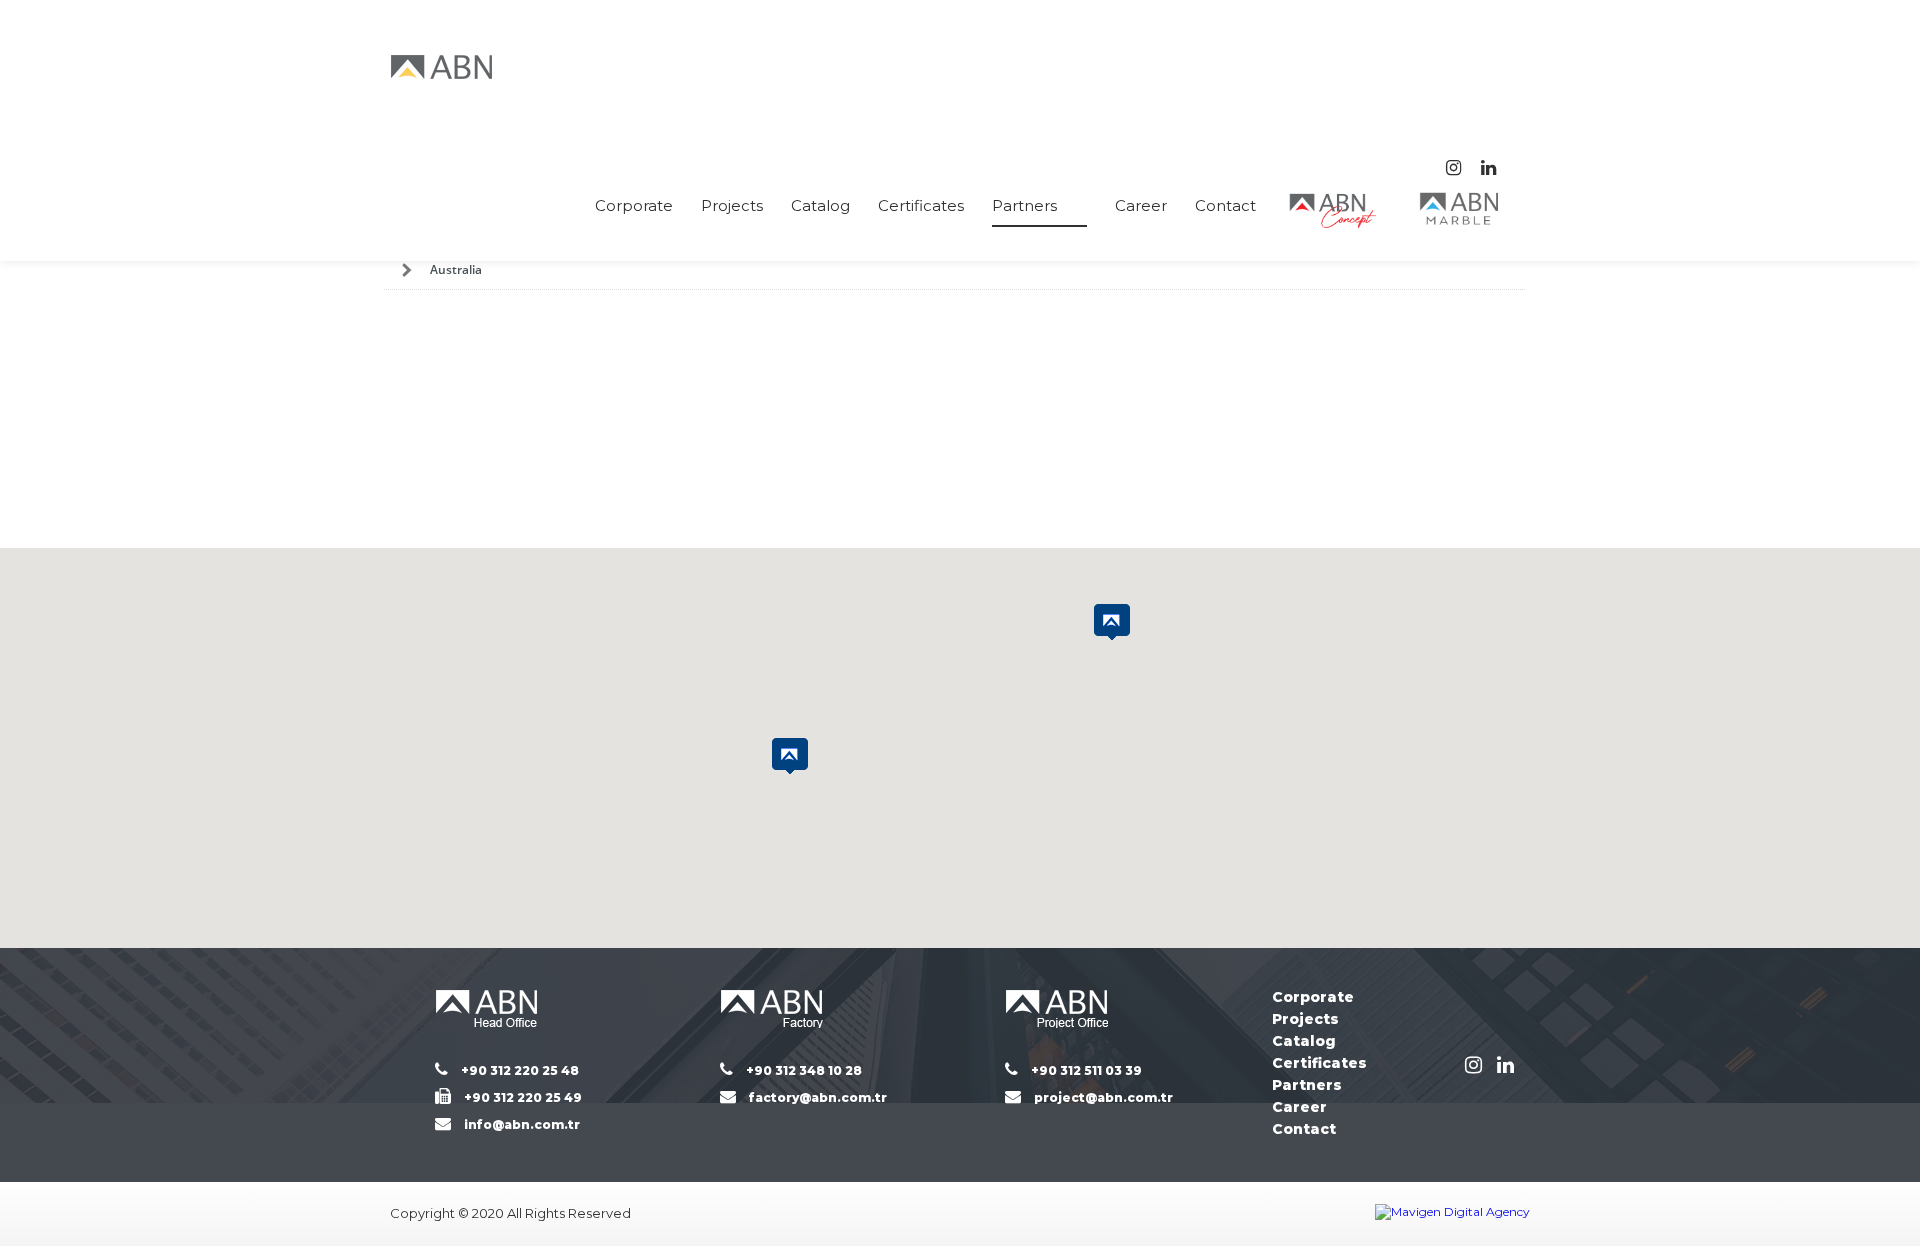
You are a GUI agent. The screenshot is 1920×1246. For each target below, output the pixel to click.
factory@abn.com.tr (818, 1097)
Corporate (634, 205)
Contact (1225, 205)
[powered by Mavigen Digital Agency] (1452, 1214)
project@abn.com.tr (1103, 1097)
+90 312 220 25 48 (520, 1070)
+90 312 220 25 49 (523, 1097)
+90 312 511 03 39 (1086, 1070)
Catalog (820, 205)
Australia (456, 269)
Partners (1024, 205)
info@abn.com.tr (522, 1124)
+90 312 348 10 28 (804, 1070)
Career (1141, 205)
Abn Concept (1335, 211)
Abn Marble (1460, 208)
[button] (1112, 622)
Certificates (921, 205)
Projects (732, 205)
